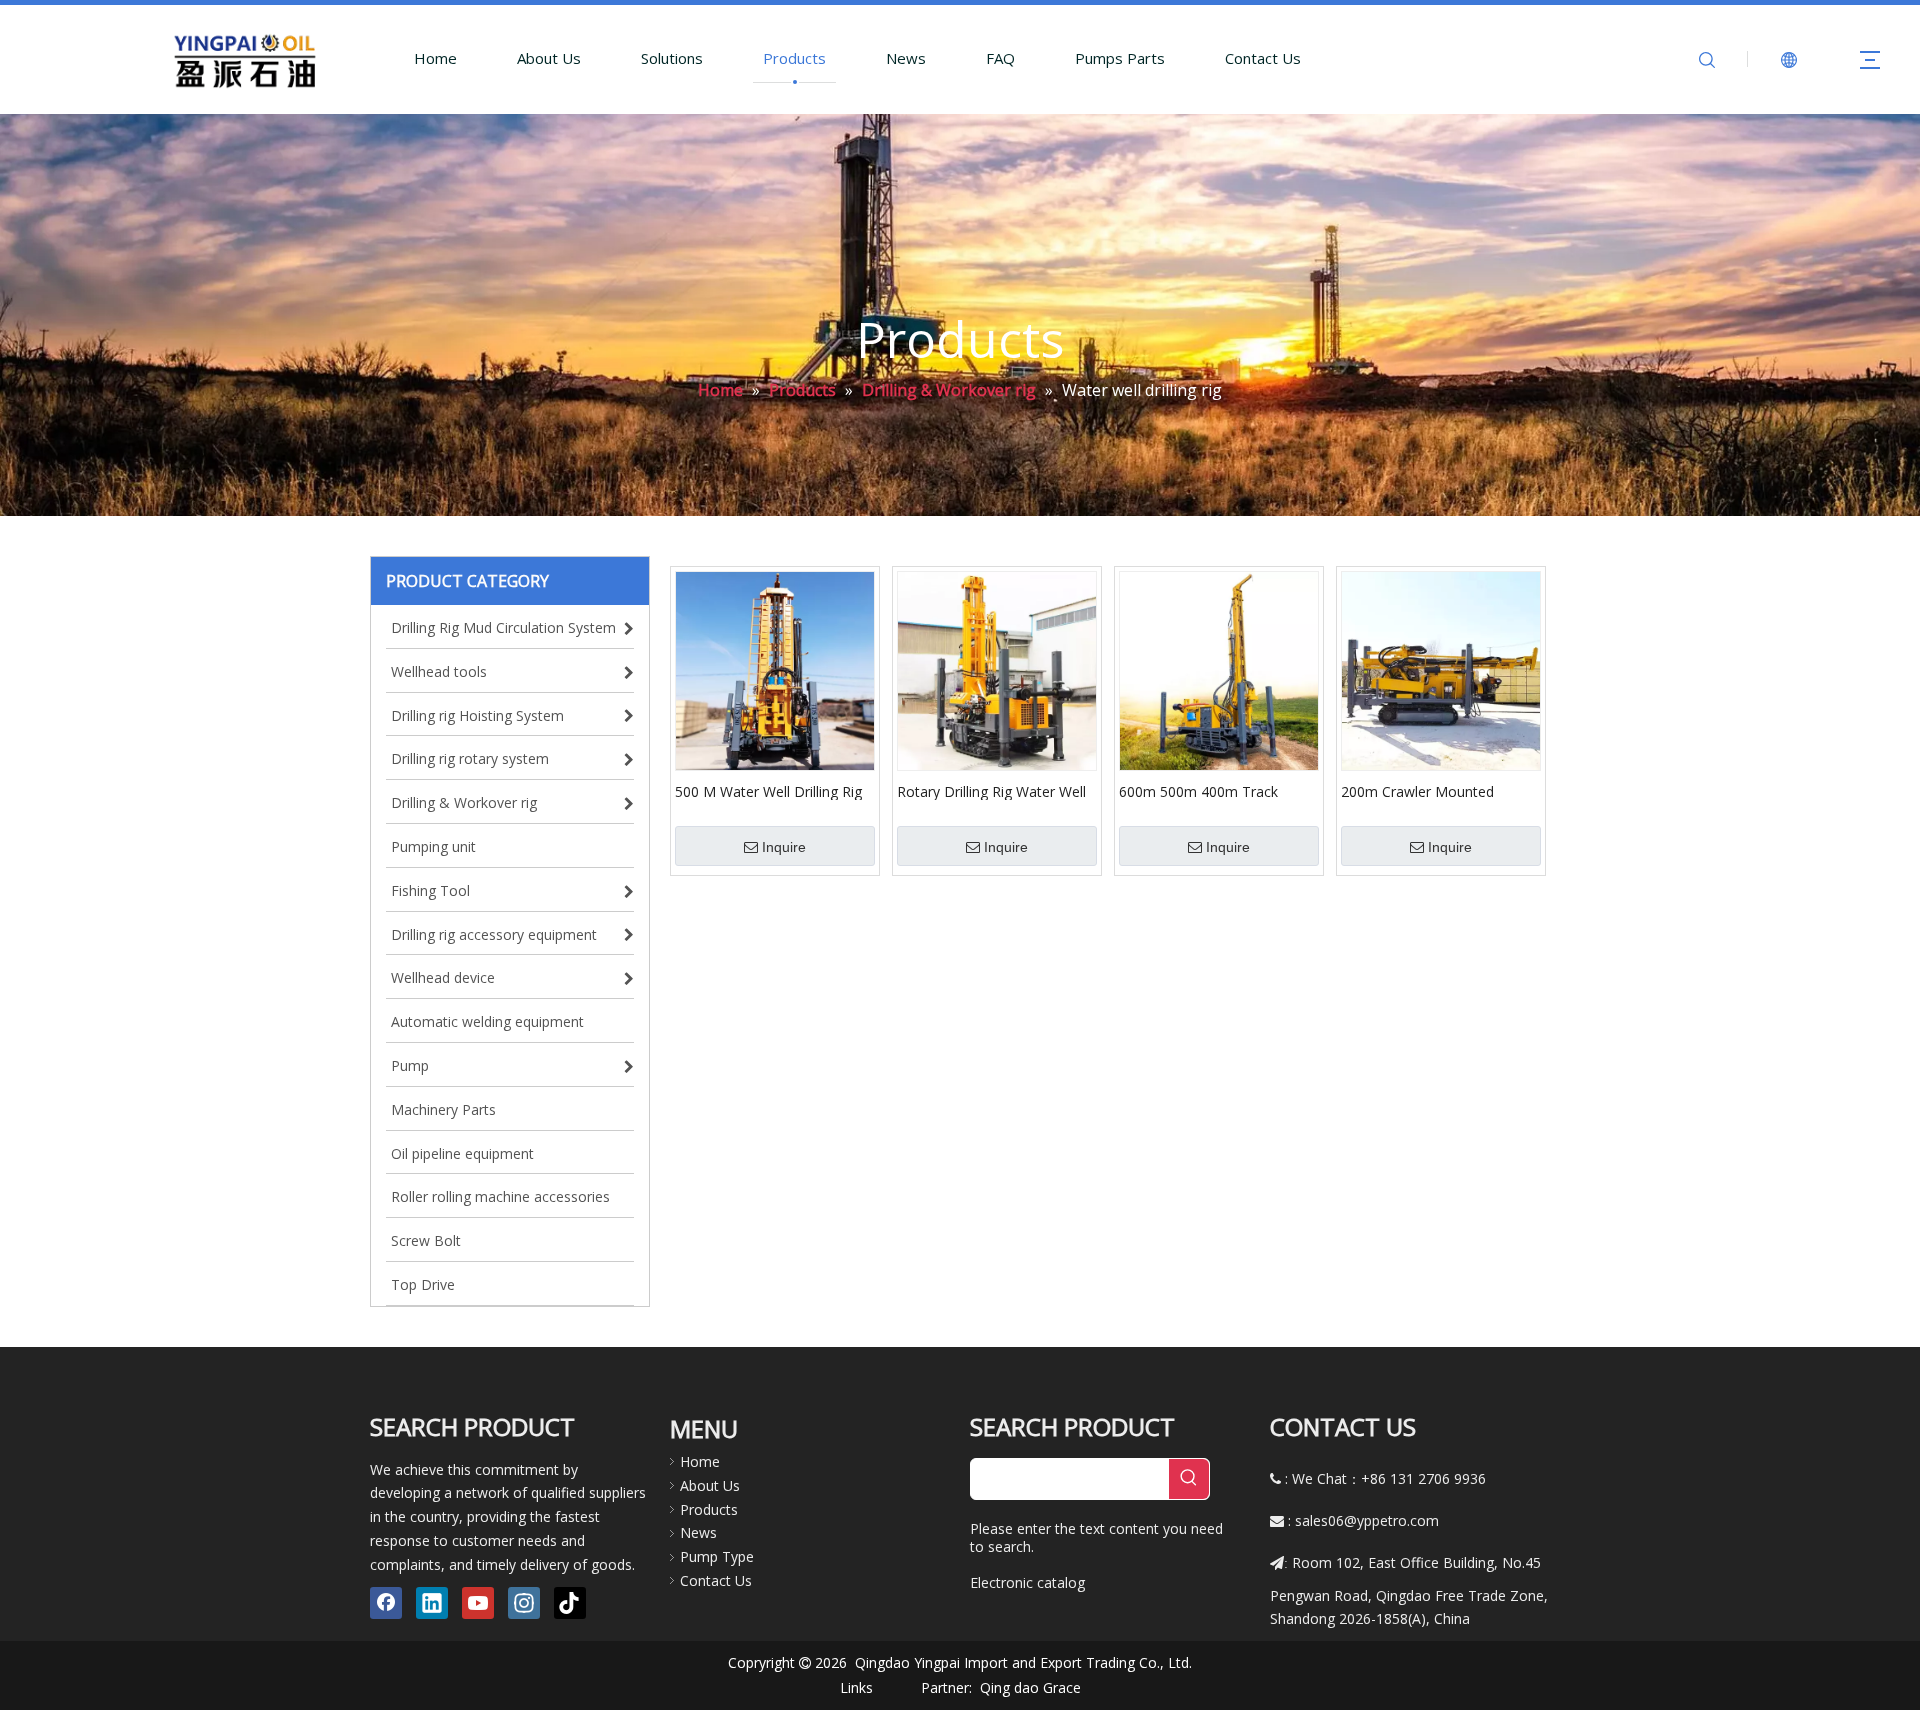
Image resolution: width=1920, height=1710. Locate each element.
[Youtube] (478, 1603)
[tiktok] (570, 1603)
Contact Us (1263, 58)
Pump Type (717, 1556)
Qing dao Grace (1030, 1687)
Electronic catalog (1027, 1582)
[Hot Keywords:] (1189, 1479)
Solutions (672, 58)
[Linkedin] (432, 1603)
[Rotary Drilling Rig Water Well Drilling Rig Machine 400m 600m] (997, 669)
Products (794, 58)
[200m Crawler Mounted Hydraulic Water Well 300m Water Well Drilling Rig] (1441, 669)
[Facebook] (386, 1603)
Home (435, 58)
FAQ (1000, 58)
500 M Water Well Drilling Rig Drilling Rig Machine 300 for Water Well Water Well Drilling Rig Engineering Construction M (771, 791)
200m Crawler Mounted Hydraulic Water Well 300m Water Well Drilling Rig (1428, 791)
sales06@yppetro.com (1367, 1520)
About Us (549, 58)
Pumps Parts (1120, 58)
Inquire (784, 847)
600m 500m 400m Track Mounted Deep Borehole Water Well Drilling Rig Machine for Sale (1200, 791)
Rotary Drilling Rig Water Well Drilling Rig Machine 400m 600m (991, 791)
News (906, 58)
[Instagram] (524, 1603)
